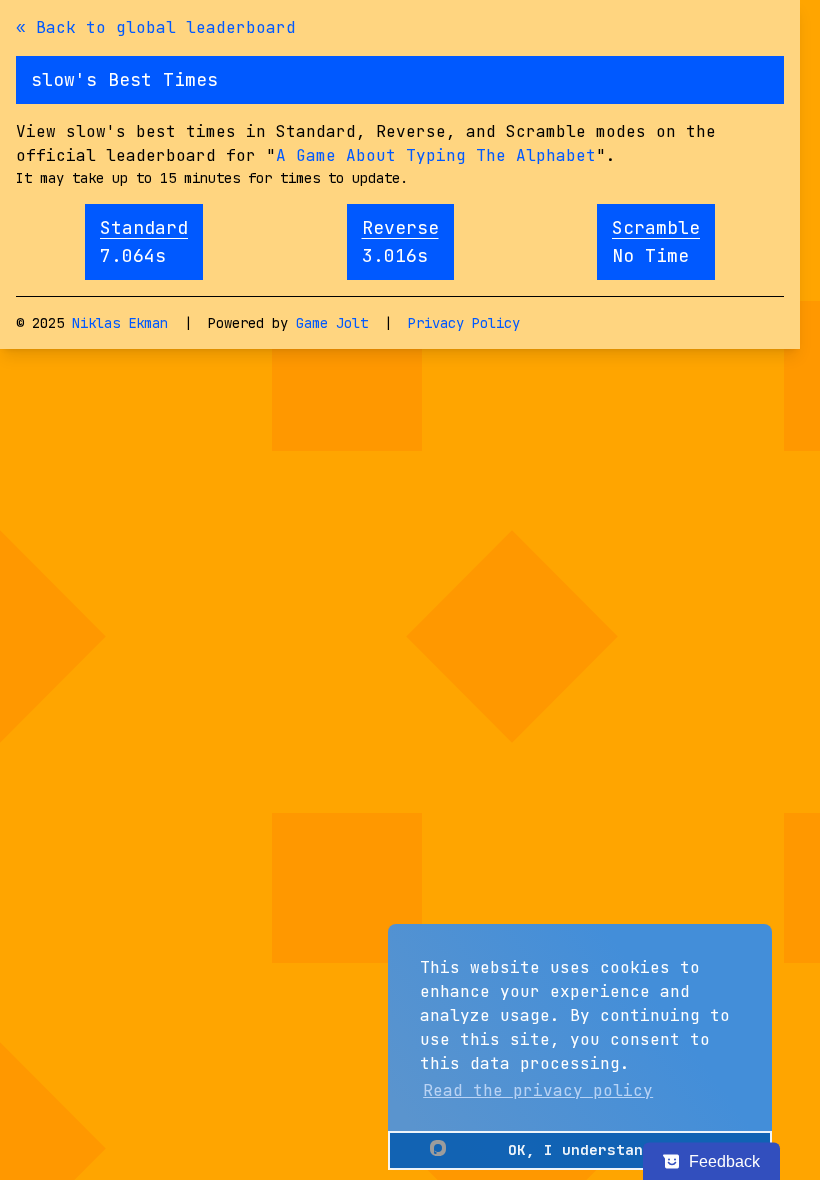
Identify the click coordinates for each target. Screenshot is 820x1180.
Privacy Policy (464, 323)
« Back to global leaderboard (156, 27)
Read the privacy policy (538, 1090)
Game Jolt (332, 323)
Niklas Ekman (120, 323)
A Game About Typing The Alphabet (436, 155)
